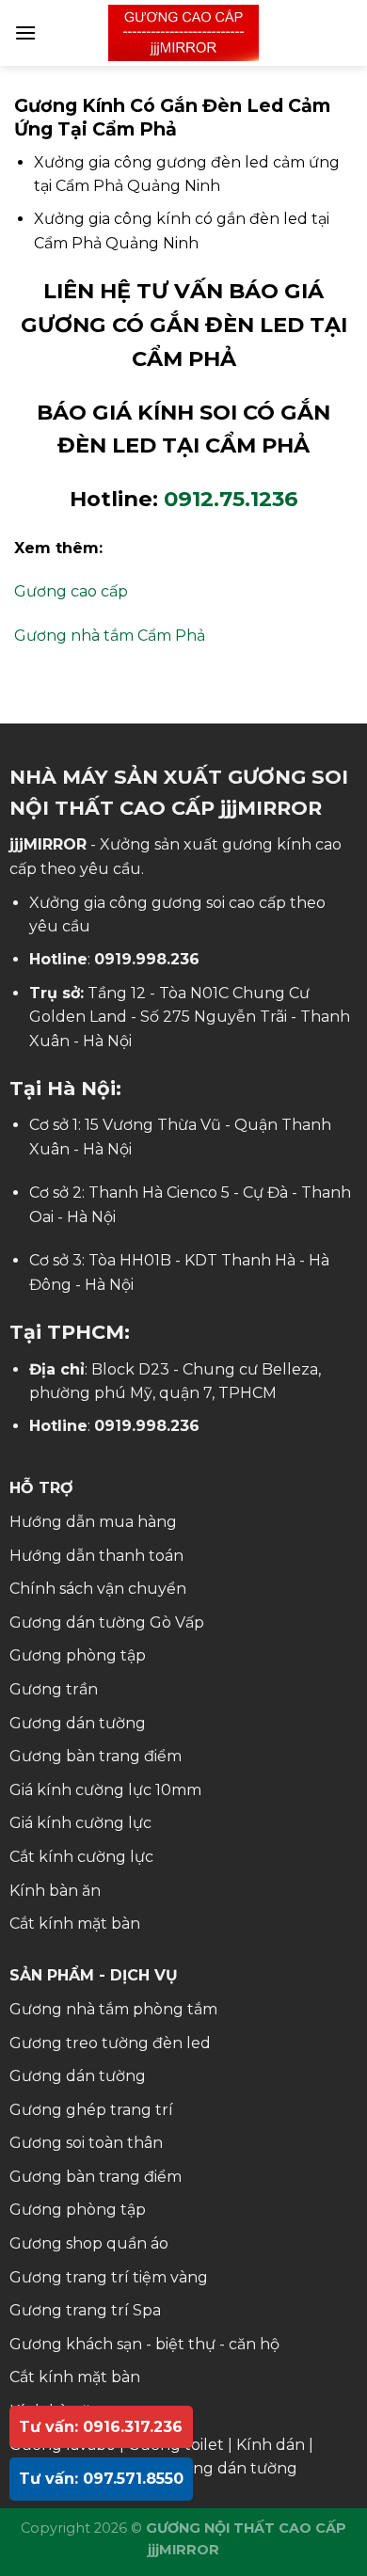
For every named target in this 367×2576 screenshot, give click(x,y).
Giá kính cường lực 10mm (105, 1790)
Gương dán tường (78, 1723)
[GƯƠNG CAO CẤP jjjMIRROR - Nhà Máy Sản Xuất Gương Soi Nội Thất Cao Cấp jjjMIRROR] (183, 33)
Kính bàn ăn (55, 1891)
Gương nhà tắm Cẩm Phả (110, 636)
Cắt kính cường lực (81, 1857)
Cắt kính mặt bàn (75, 1924)
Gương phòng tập (78, 1655)
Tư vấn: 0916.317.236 (101, 2427)
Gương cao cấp (71, 591)
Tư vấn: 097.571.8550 (101, 2479)
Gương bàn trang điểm (96, 1756)
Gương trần (54, 1689)
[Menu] (25, 32)
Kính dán (271, 2445)
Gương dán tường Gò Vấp (107, 1622)
